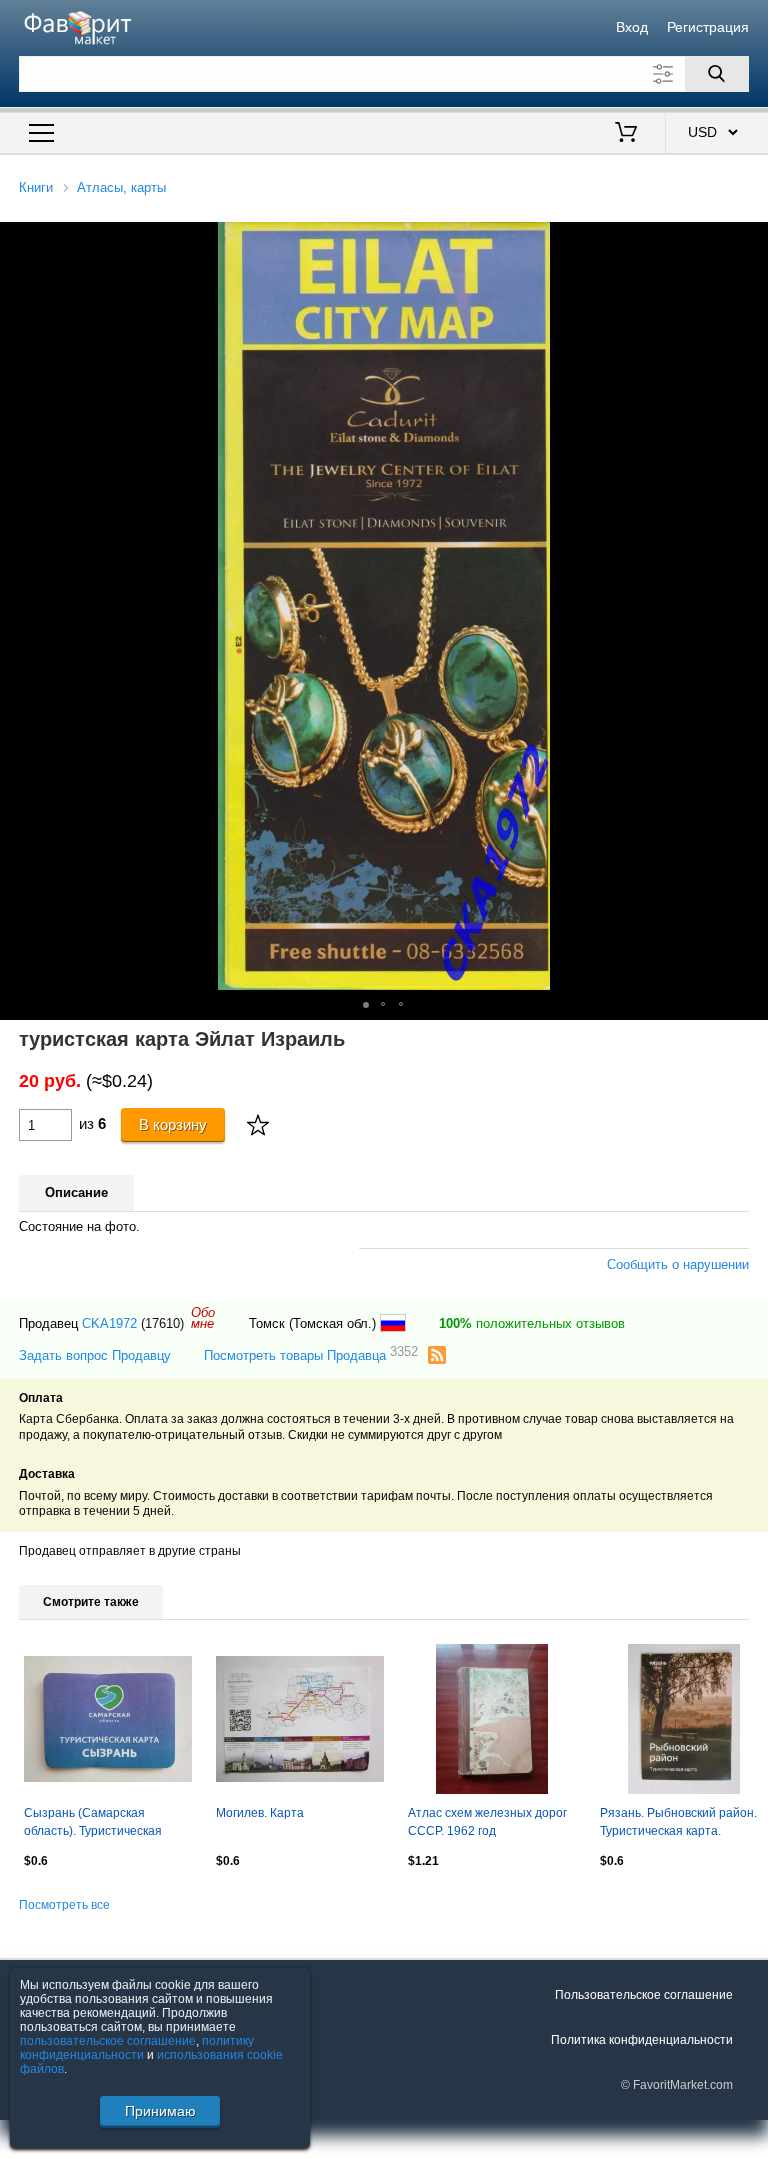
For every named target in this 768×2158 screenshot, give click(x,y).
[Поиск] (717, 74)
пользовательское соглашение (108, 2041)
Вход (632, 27)
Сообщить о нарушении (678, 1264)
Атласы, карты (121, 187)
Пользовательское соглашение (644, 1995)
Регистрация (708, 27)
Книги (36, 187)
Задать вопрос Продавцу (95, 1355)
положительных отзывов (532, 1323)
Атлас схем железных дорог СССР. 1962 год (487, 1822)
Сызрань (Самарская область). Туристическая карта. (93, 1824)
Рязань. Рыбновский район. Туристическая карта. (678, 1822)
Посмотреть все (64, 1905)
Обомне (203, 1318)
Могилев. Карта (260, 1813)
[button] (366, 1005)
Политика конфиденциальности (642, 2040)
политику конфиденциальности (137, 2048)
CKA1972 (109, 1323)
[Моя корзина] (626, 134)
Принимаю (160, 2111)
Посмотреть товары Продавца (311, 1354)
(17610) (162, 1323)
